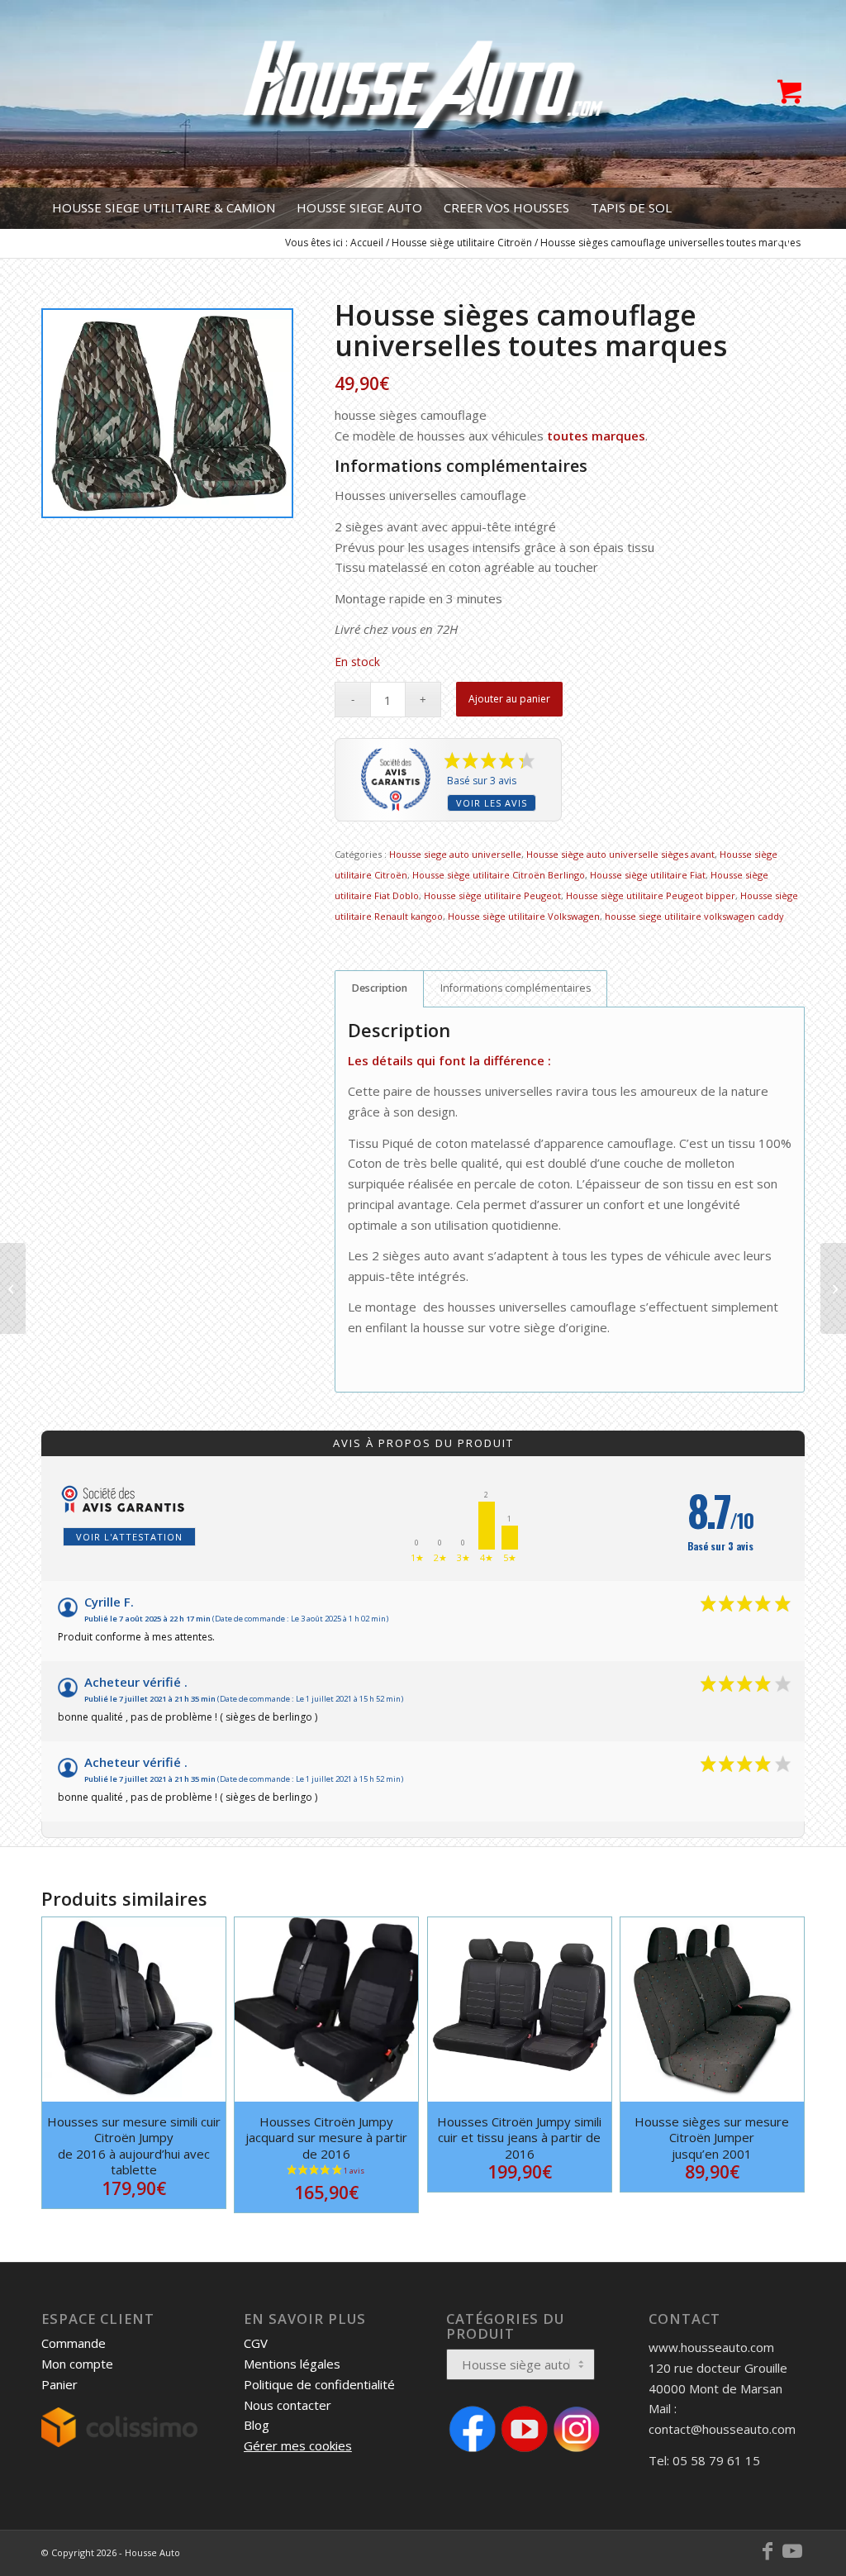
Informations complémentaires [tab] (516, 988)
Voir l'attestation (129, 1537)
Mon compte (77, 2364)
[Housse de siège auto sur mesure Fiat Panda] (13, 1288)
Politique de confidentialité (319, 2384)
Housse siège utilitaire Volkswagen (524, 916)
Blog (257, 2425)
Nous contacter (288, 2405)
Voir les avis (492, 803)
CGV (256, 2343)
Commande (74, 2343)
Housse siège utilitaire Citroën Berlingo (499, 875)
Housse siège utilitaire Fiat (648, 875)
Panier (59, 2384)
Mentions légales (292, 2364)
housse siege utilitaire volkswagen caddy (694, 916)
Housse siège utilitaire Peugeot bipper (651, 895)
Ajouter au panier (509, 699)
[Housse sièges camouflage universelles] (833, 1288)
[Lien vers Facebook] (768, 2551)
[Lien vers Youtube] (792, 2551)
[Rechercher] (779, 250)
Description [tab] (380, 988)
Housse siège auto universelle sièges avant (620, 854)
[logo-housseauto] (423, 94)
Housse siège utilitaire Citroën (462, 243)
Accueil (367, 243)
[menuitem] (164, 208)
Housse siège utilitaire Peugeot (492, 895)
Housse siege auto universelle (455, 854)
